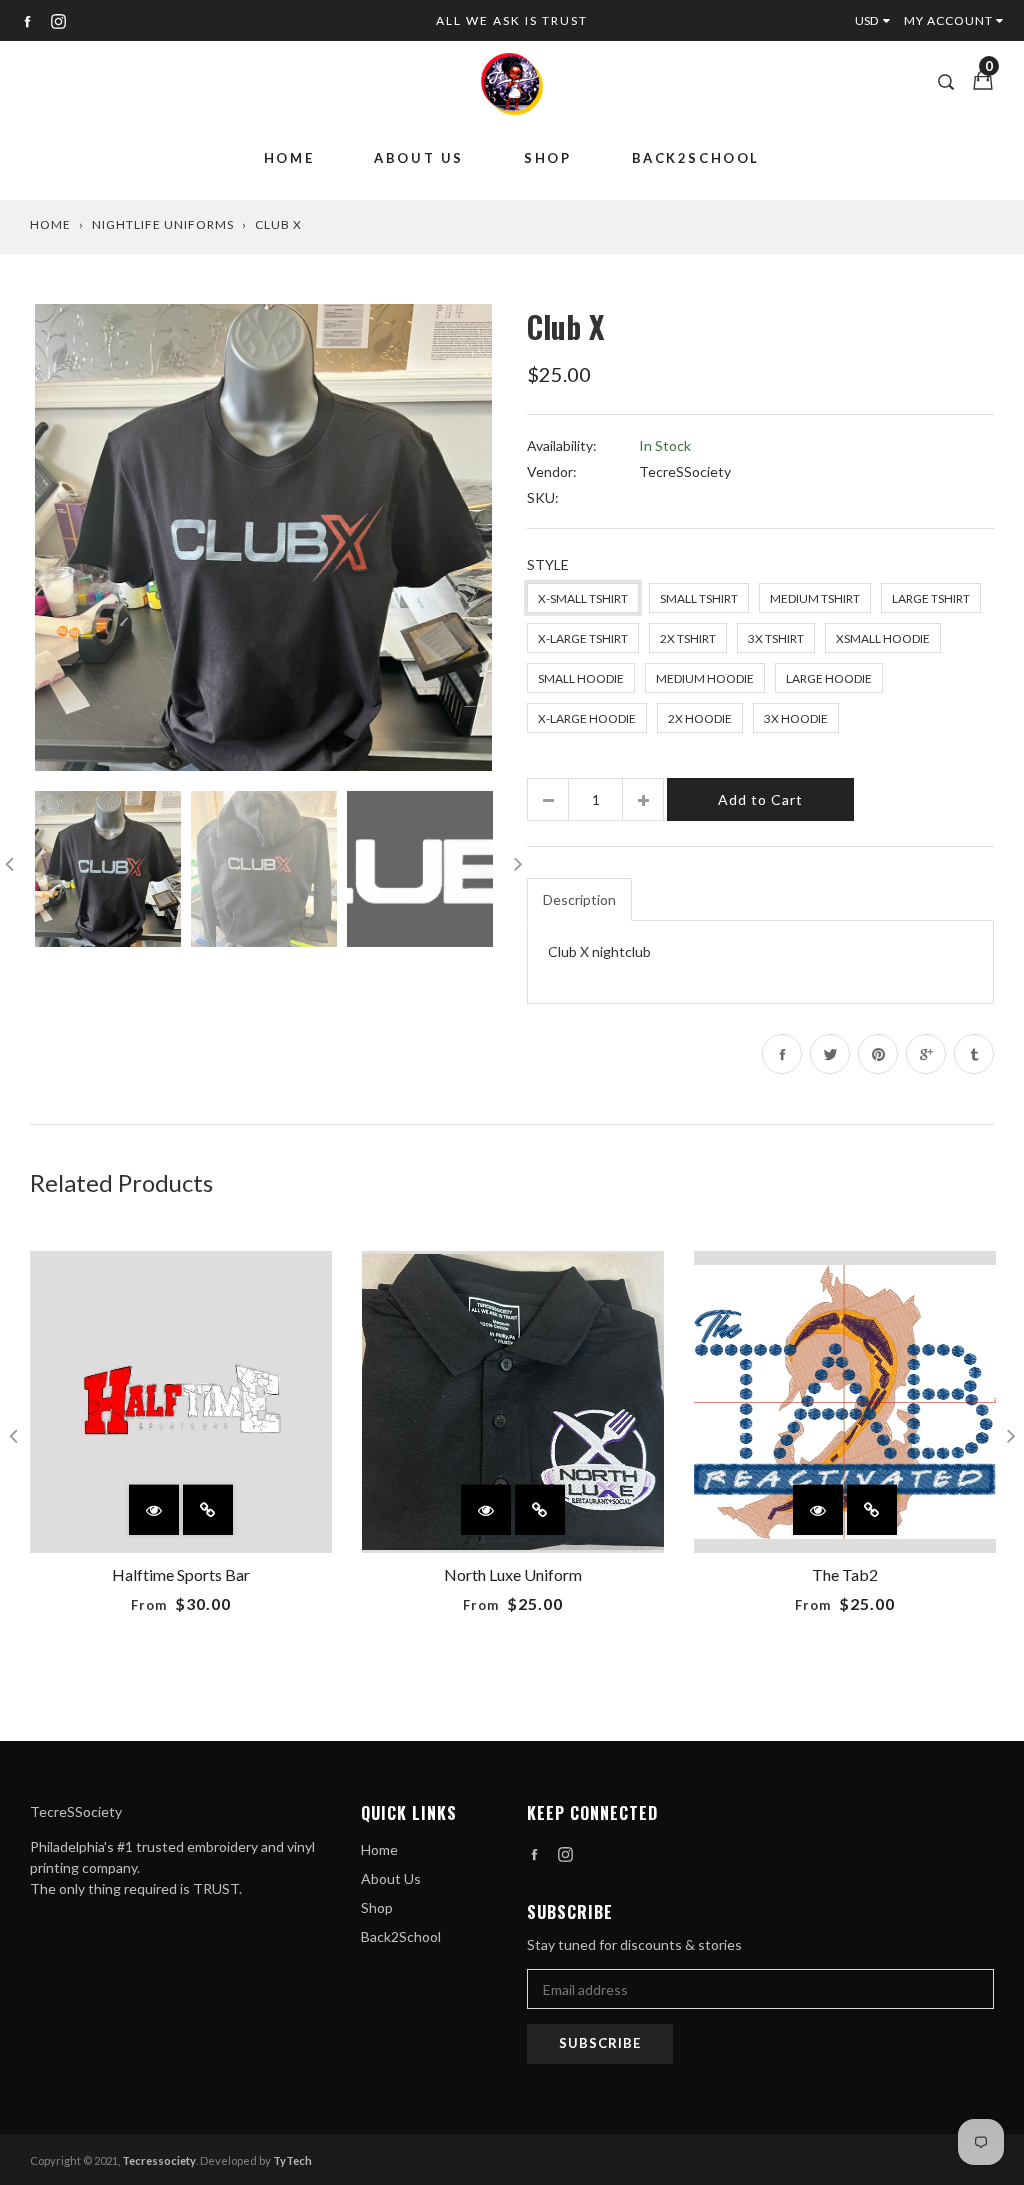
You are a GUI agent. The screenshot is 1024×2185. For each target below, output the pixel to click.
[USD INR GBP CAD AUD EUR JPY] (877, 20)
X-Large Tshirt (583, 638)
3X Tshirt (776, 638)
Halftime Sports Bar (181, 1574)
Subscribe (600, 2043)
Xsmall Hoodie (883, 638)
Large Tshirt (931, 598)
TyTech (292, 2160)
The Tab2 (845, 1574)
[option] (263, 537)
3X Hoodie (796, 718)
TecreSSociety (685, 471)
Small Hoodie (581, 678)
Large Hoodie (829, 678)
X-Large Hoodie (587, 718)
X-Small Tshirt (583, 598)
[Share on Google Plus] (926, 1054)
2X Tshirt (688, 638)
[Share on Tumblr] (974, 1054)
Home (289, 158)
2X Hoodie (700, 718)
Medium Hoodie (705, 678)
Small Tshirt (699, 598)
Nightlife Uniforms (163, 224)
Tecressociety (159, 2160)
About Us (419, 158)
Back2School (696, 158)
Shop (547, 158)
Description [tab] (579, 899)
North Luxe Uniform (513, 1574)
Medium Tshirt (815, 598)
